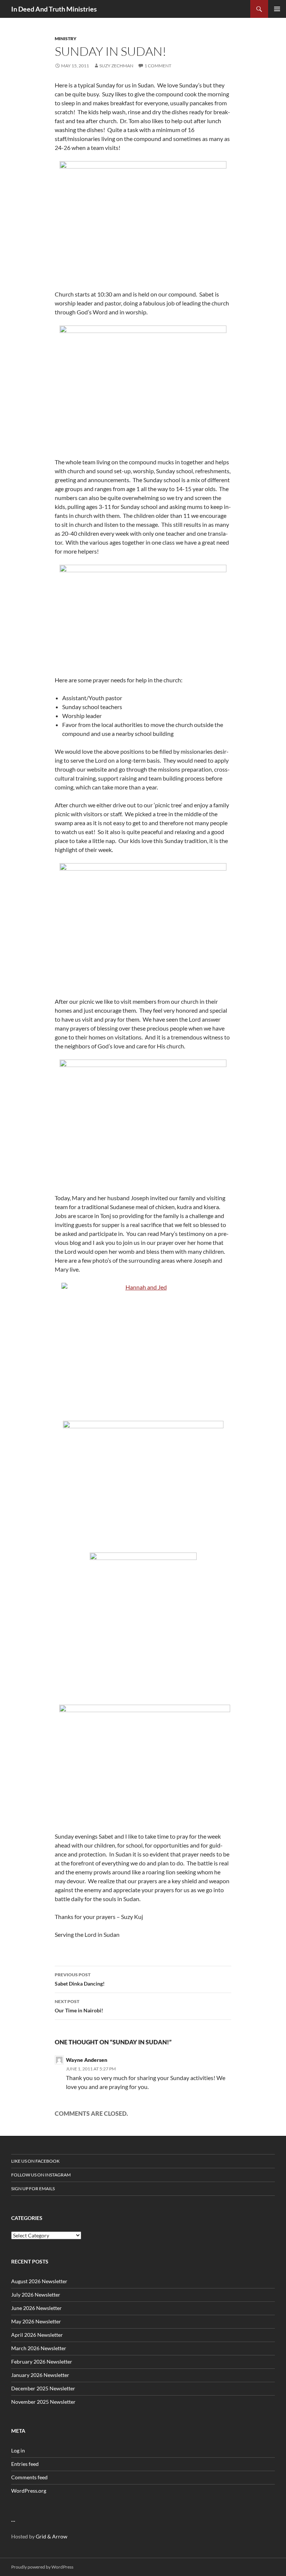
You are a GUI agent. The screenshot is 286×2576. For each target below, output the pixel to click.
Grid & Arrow (52, 2536)
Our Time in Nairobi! (79, 2006)
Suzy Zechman (116, 66)
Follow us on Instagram (41, 2175)
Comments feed (29, 2477)
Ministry (66, 39)
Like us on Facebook (35, 2161)
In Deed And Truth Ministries (54, 9)
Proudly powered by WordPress (42, 2567)
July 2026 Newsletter (36, 2295)
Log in (18, 2450)
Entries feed (25, 2464)
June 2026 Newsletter (36, 2308)
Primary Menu (277, 9)
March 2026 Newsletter (39, 2348)
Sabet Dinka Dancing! (80, 1979)
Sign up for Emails (33, 2189)
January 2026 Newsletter (40, 2375)
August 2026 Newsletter (39, 2281)
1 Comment (158, 66)
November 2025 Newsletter (43, 2402)
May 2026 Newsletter (36, 2321)
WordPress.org (29, 2491)
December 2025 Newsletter (43, 2388)
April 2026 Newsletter (37, 2335)
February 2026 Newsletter (42, 2362)
